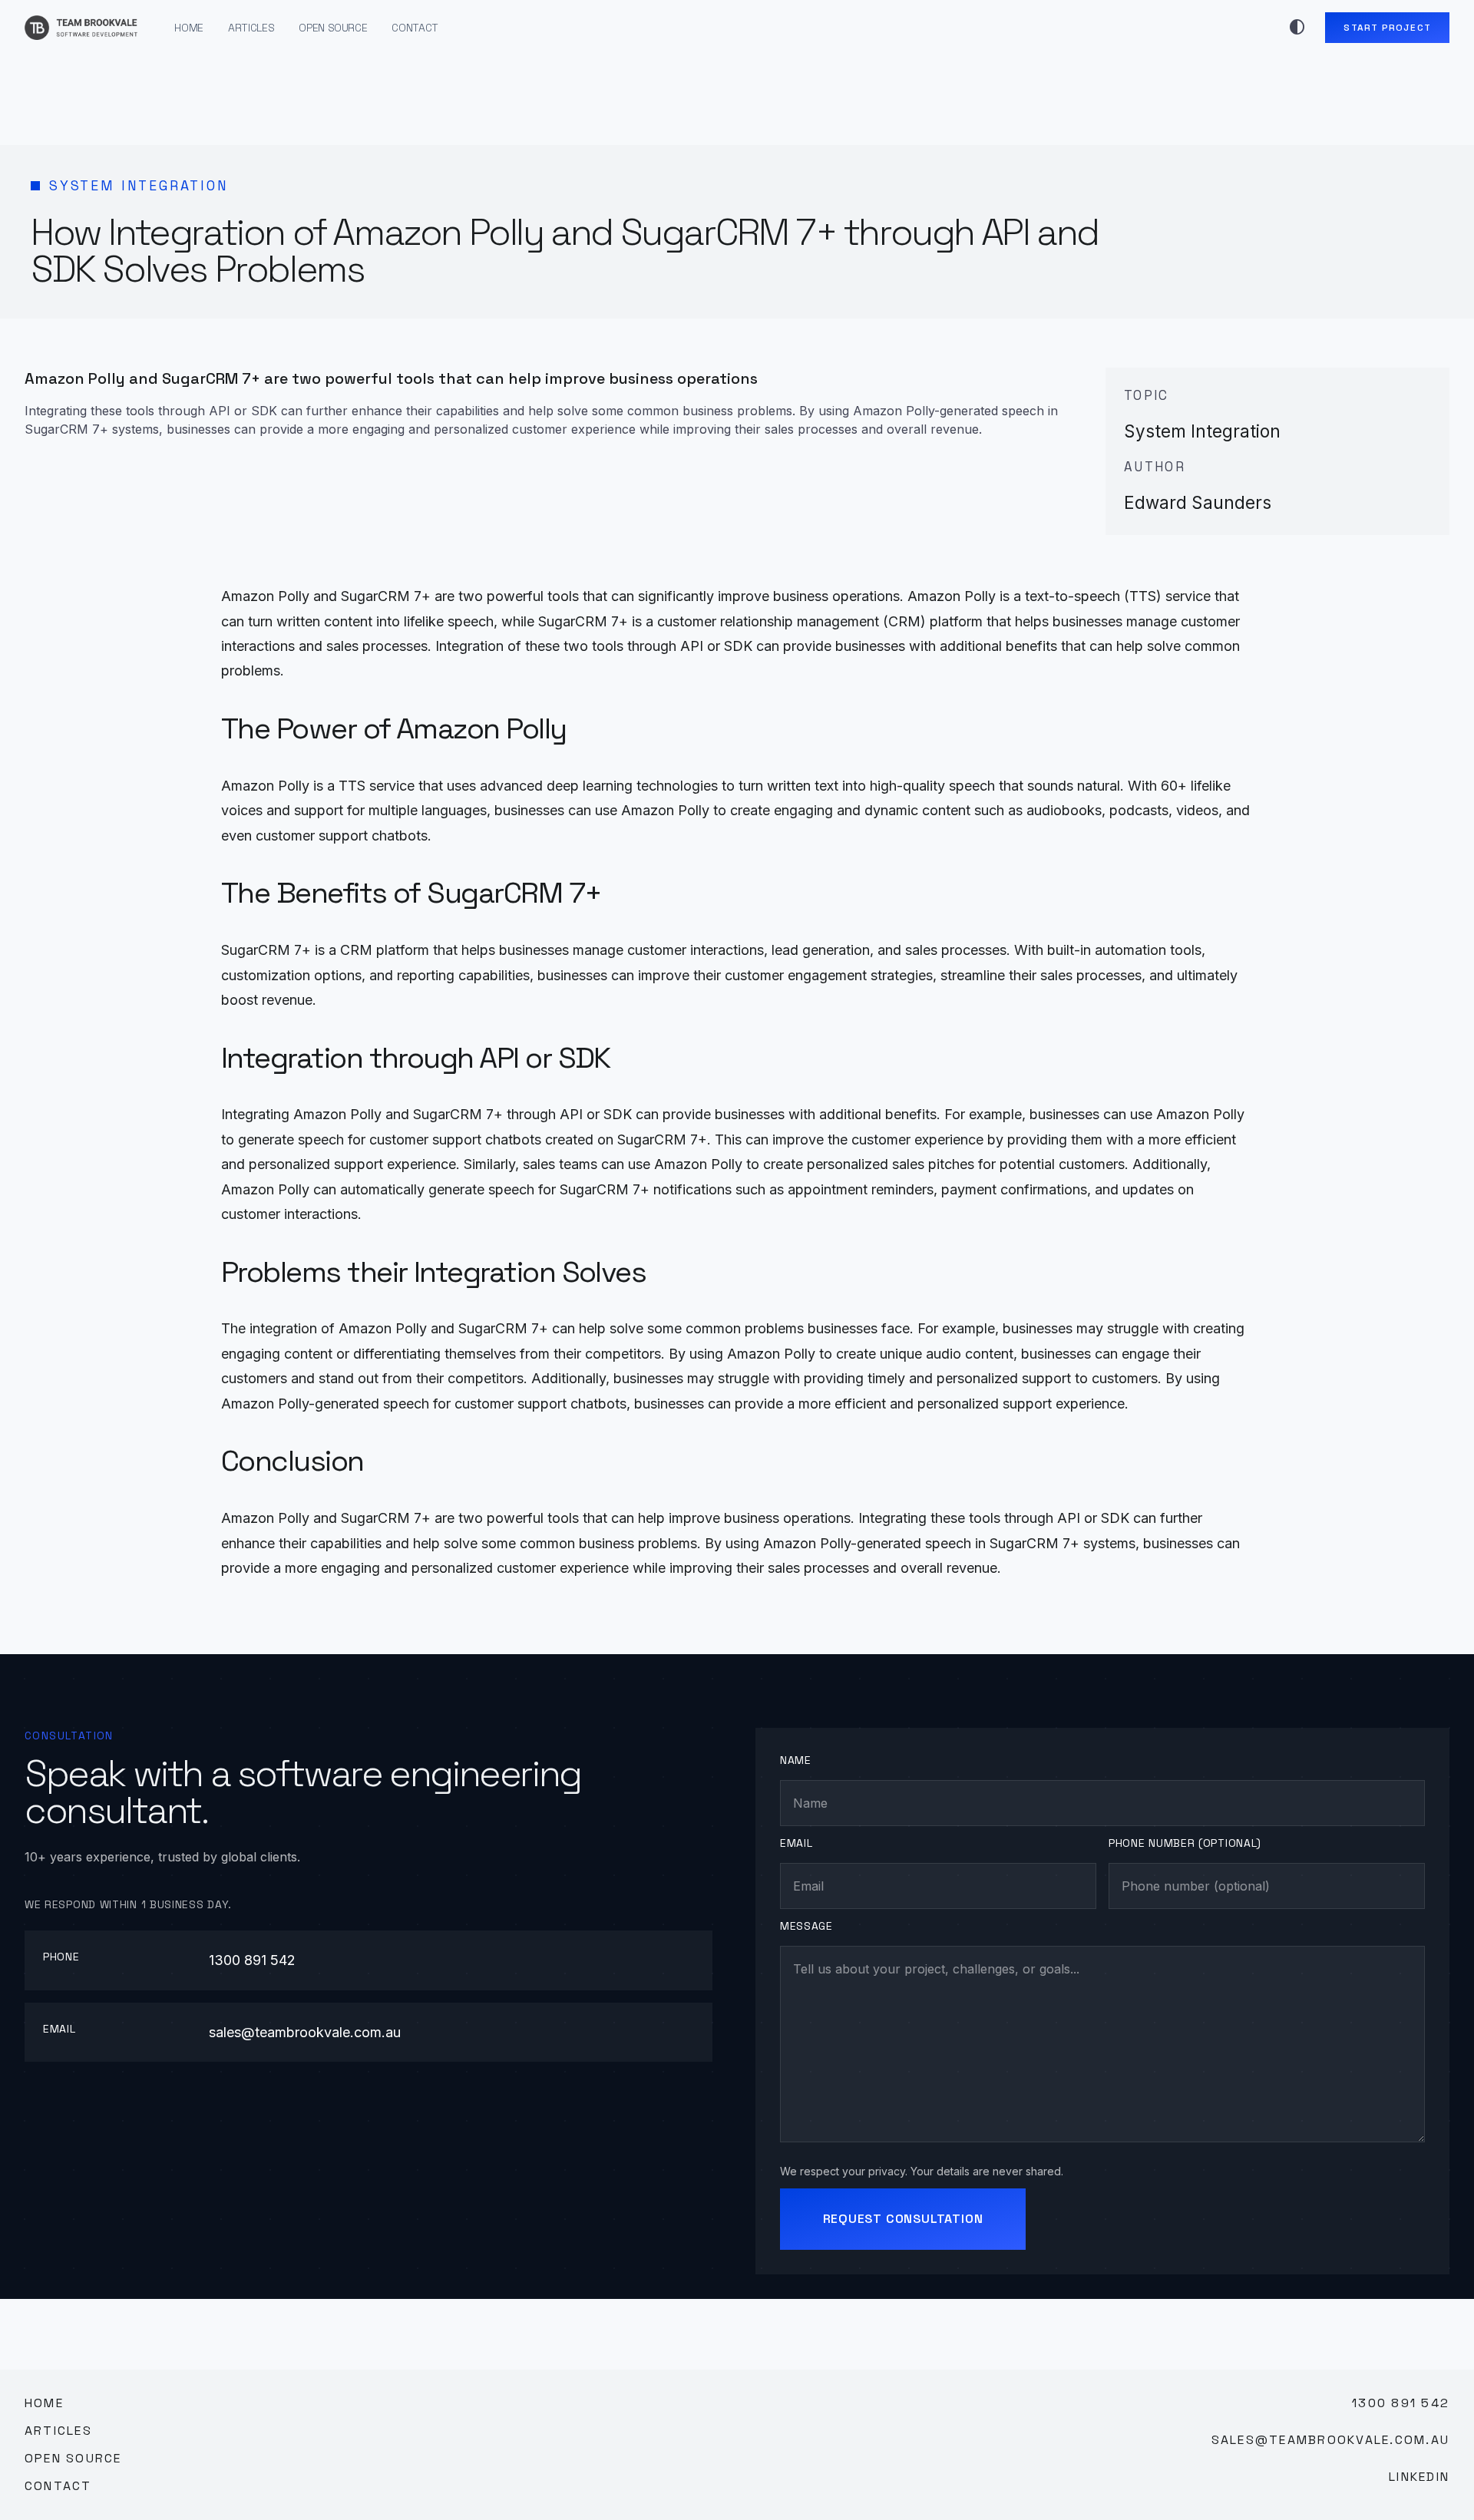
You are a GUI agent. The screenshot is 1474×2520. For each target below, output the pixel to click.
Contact (415, 28)
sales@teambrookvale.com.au (305, 2032)
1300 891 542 (252, 1960)
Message (806, 1926)
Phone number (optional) (1185, 1843)
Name (796, 1760)
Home (189, 28)
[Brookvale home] (81, 28)
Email (796, 1843)
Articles (251, 28)
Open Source (333, 28)
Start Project (1387, 28)
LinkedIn (1419, 2477)
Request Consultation (903, 2219)
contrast (1297, 28)
